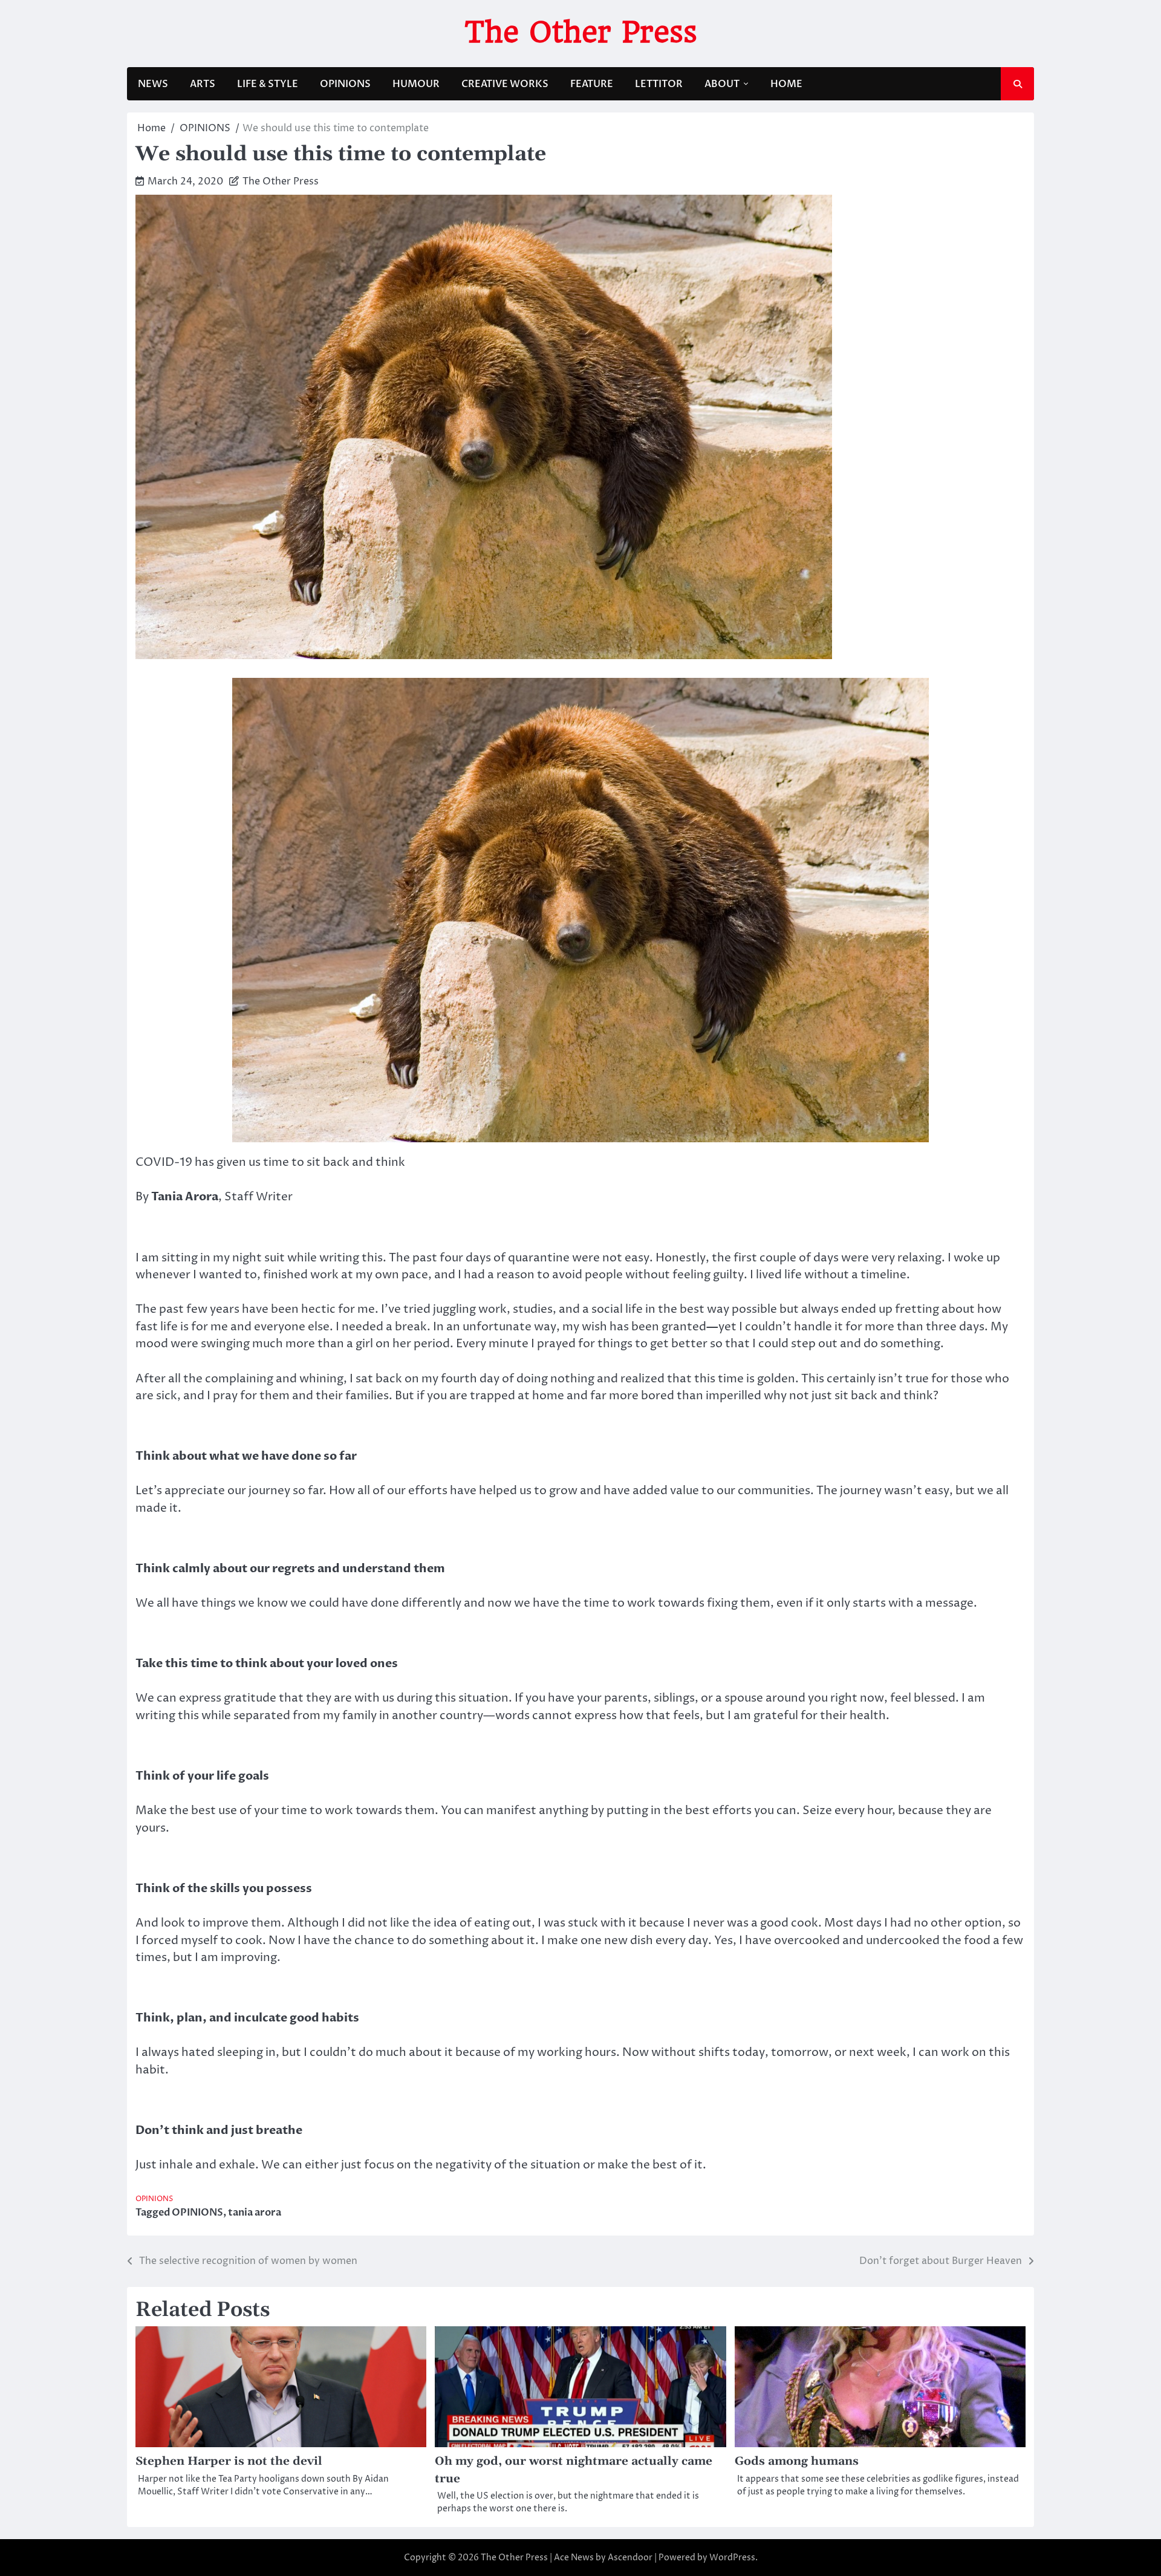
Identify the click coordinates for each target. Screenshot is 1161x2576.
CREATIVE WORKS (505, 84)
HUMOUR (416, 84)
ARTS (203, 84)
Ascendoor (630, 2558)
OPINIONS (345, 84)
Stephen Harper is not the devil (229, 2461)
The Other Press (581, 32)
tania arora (255, 2213)
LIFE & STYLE (268, 84)
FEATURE (592, 84)
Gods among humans (797, 2461)
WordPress (732, 2558)
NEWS (153, 84)
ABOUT (722, 84)
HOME (786, 84)
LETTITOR (659, 84)
